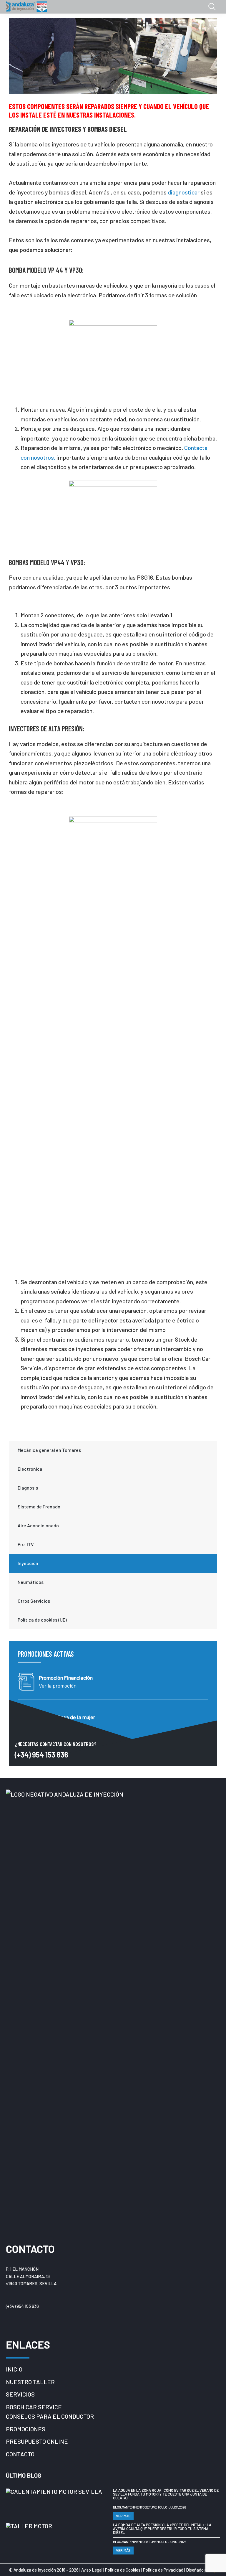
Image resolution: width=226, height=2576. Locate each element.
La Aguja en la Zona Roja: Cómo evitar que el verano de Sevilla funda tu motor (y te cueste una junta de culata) (166, 2494)
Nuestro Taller (30, 2382)
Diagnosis (28, 1488)
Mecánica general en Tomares (49, 1450)
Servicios (20, 2394)
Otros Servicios (34, 1601)
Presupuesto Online (37, 2441)
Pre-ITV (26, 1544)
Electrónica (30, 1469)
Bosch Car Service (34, 2407)
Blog (117, 2507)
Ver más (123, 2516)
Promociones (26, 2429)
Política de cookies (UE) (42, 1620)
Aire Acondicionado (38, 1525)
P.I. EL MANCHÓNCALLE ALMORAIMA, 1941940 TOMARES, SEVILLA (31, 2276)
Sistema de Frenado (39, 1506)
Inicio (14, 2369)
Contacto (20, 2454)
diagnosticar (184, 192)
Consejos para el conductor (50, 2416)
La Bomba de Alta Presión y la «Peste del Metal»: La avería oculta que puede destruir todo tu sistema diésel (162, 2529)
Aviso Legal (92, 2570)
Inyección (28, 1563)
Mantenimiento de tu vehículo (144, 2507)
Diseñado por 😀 (202, 2570)
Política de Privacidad (164, 2570)
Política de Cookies (123, 2570)
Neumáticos (31, 1582)
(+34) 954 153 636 (41, 1754)
